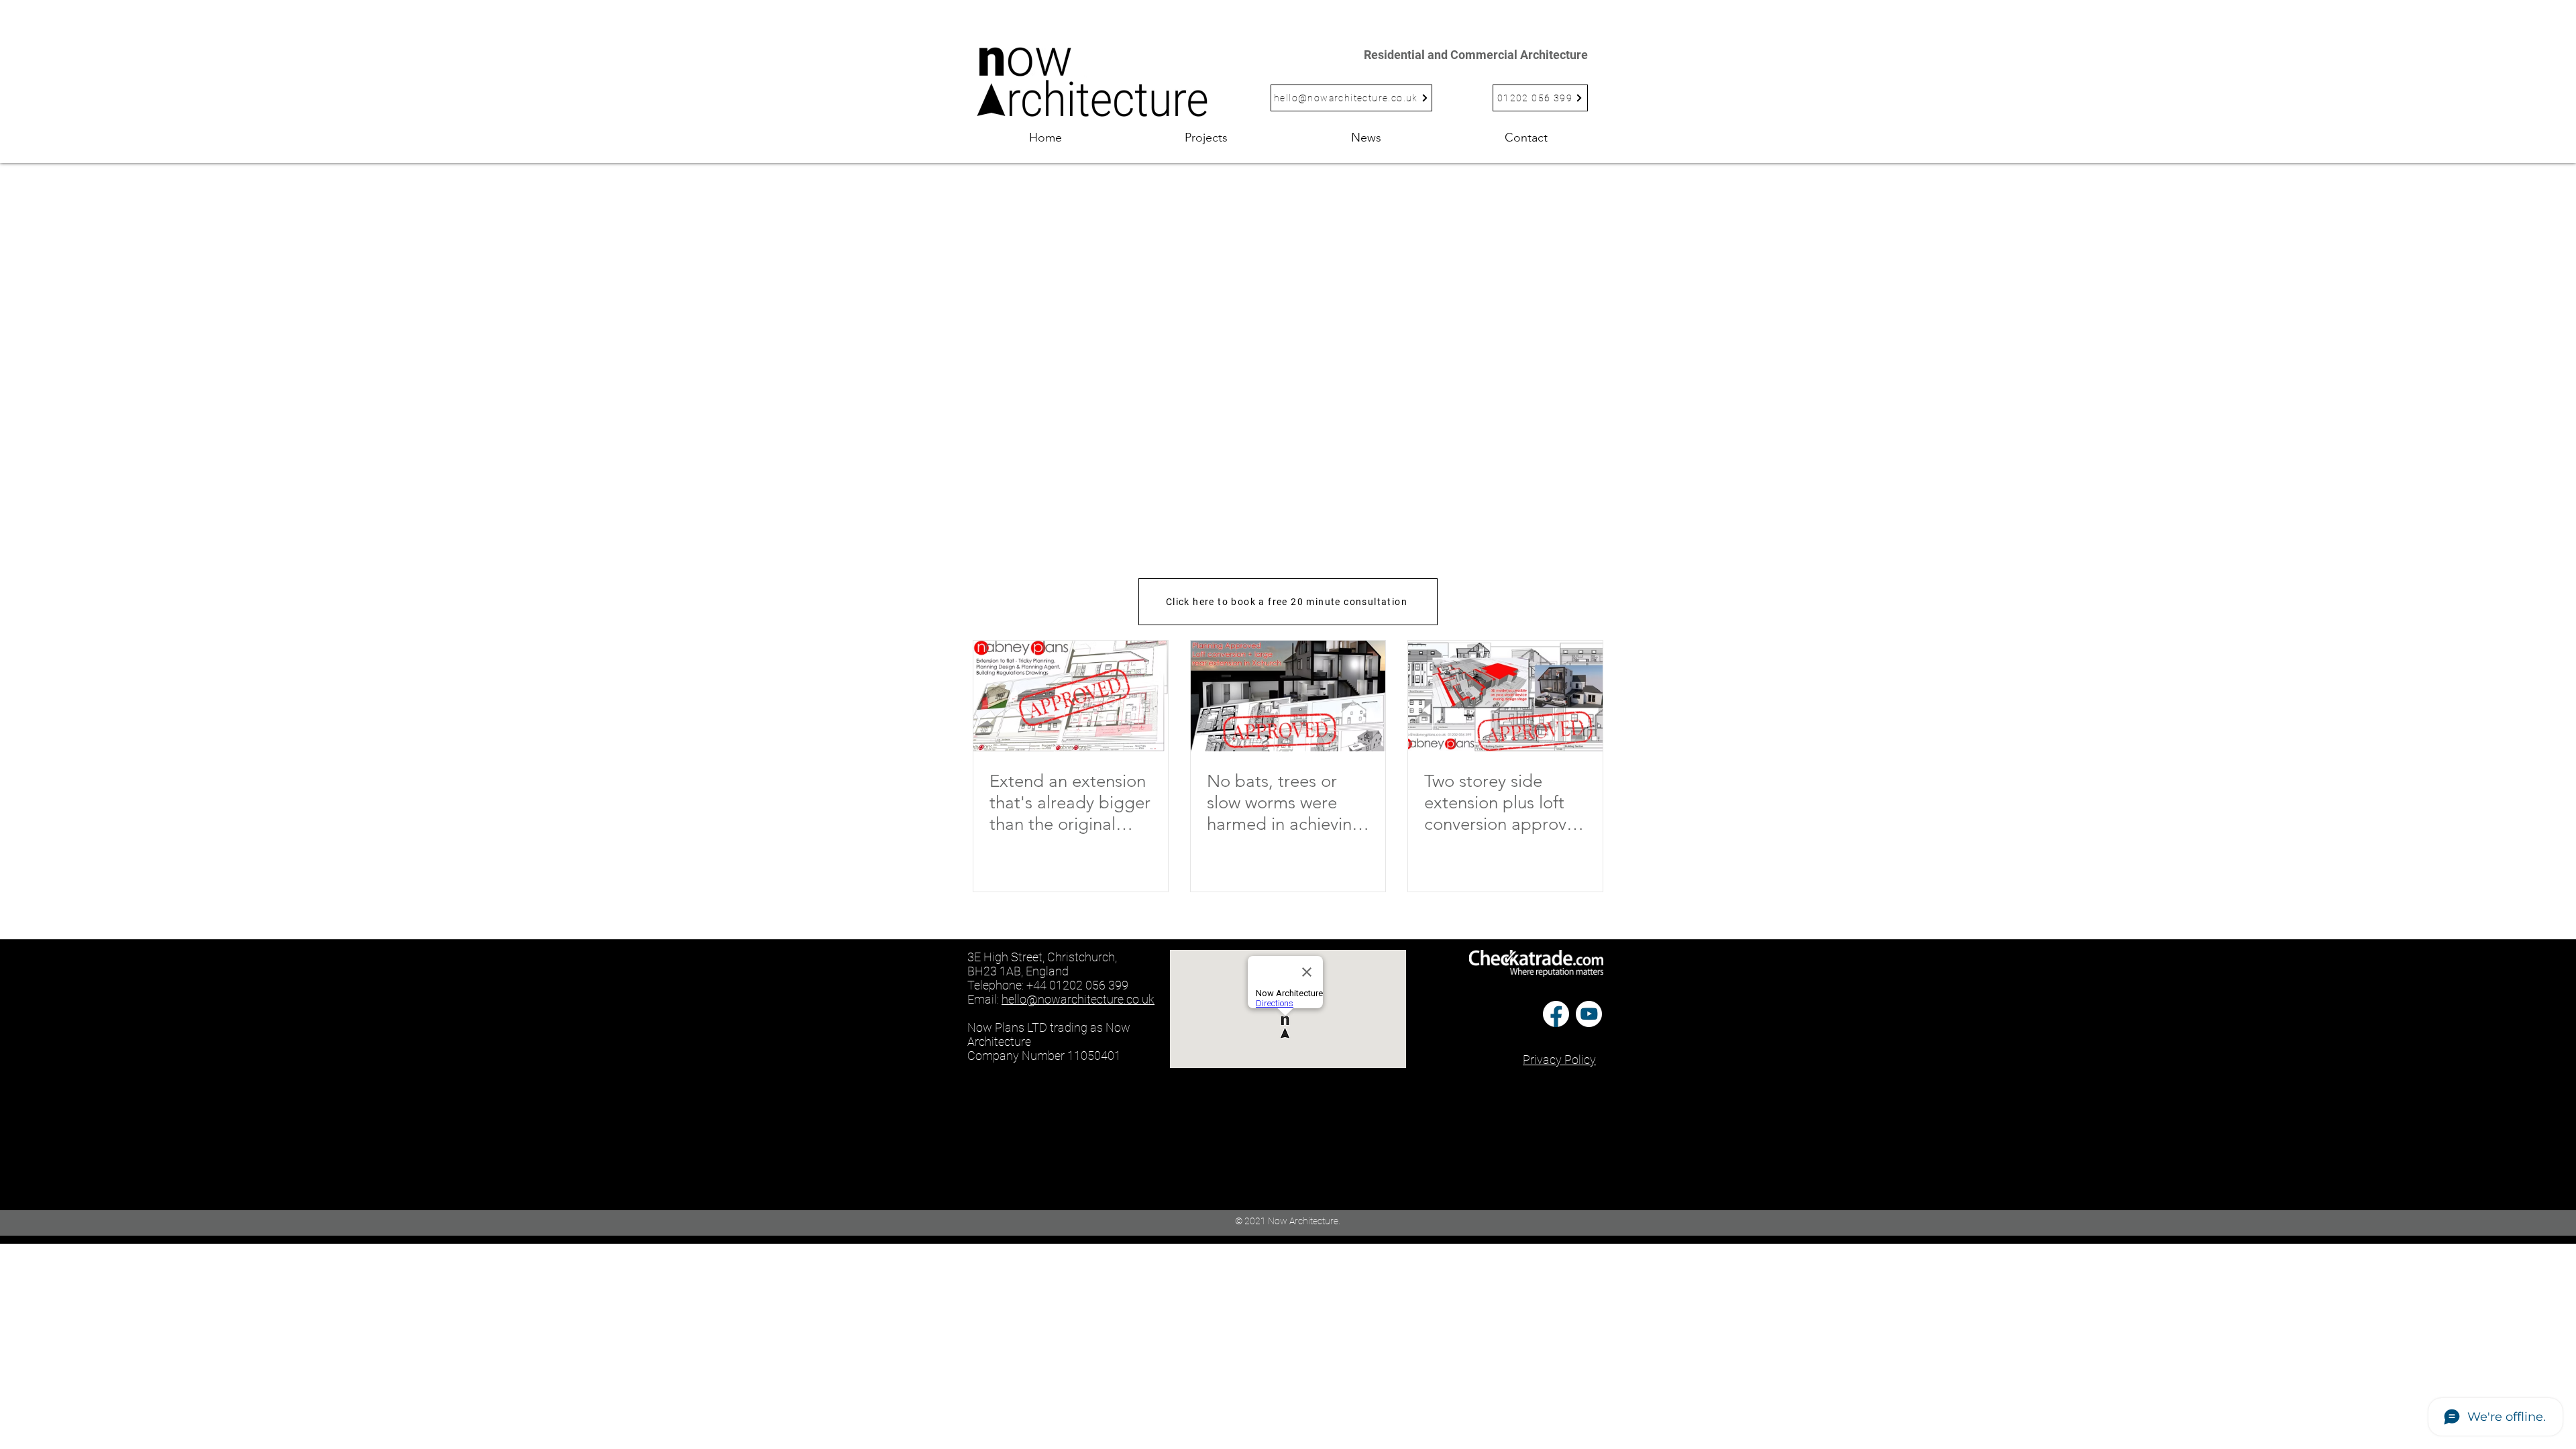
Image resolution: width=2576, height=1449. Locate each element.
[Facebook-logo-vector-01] (1556, 1014)
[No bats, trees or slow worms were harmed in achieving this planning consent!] (1288, 696)
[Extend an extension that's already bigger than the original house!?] (1071, 696)
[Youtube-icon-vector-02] (1589, 1014)
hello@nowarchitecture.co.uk (1078, 999)
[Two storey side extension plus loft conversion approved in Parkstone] (1505, 696)
